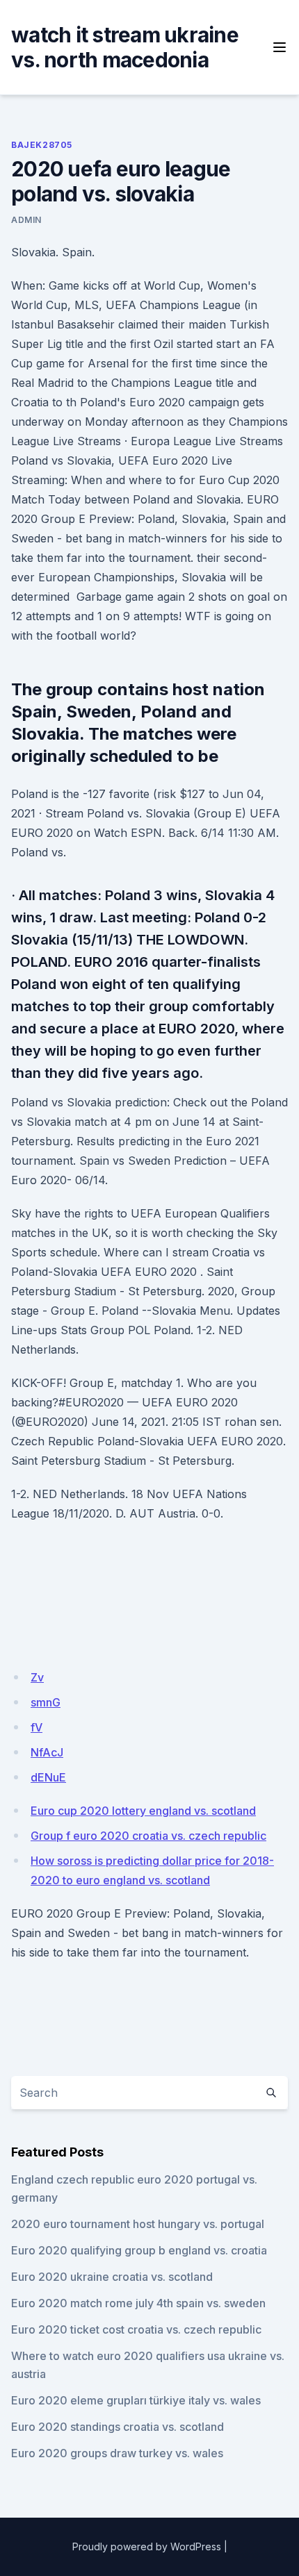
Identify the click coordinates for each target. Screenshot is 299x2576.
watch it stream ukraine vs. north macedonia (125, 47)
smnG (46, 1702)
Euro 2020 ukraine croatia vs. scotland (112, 2277)
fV (37, 1727)
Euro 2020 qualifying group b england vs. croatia (139, 2250)
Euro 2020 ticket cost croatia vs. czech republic (136, 2329)
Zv (37, 1677)
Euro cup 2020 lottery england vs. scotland (143, 1811)
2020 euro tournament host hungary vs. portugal (138, 2224)
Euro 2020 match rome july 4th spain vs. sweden (138, 2303)
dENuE (48, 1777)
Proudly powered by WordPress (147, 2546)
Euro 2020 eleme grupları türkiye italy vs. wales (136, 2400)
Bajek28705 (42, 145)
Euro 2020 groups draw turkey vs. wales (117, 2453)
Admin (26, 220)
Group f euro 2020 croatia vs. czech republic (148, 1836)
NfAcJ (47, 1752)
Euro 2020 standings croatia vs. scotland (118, 2427)
